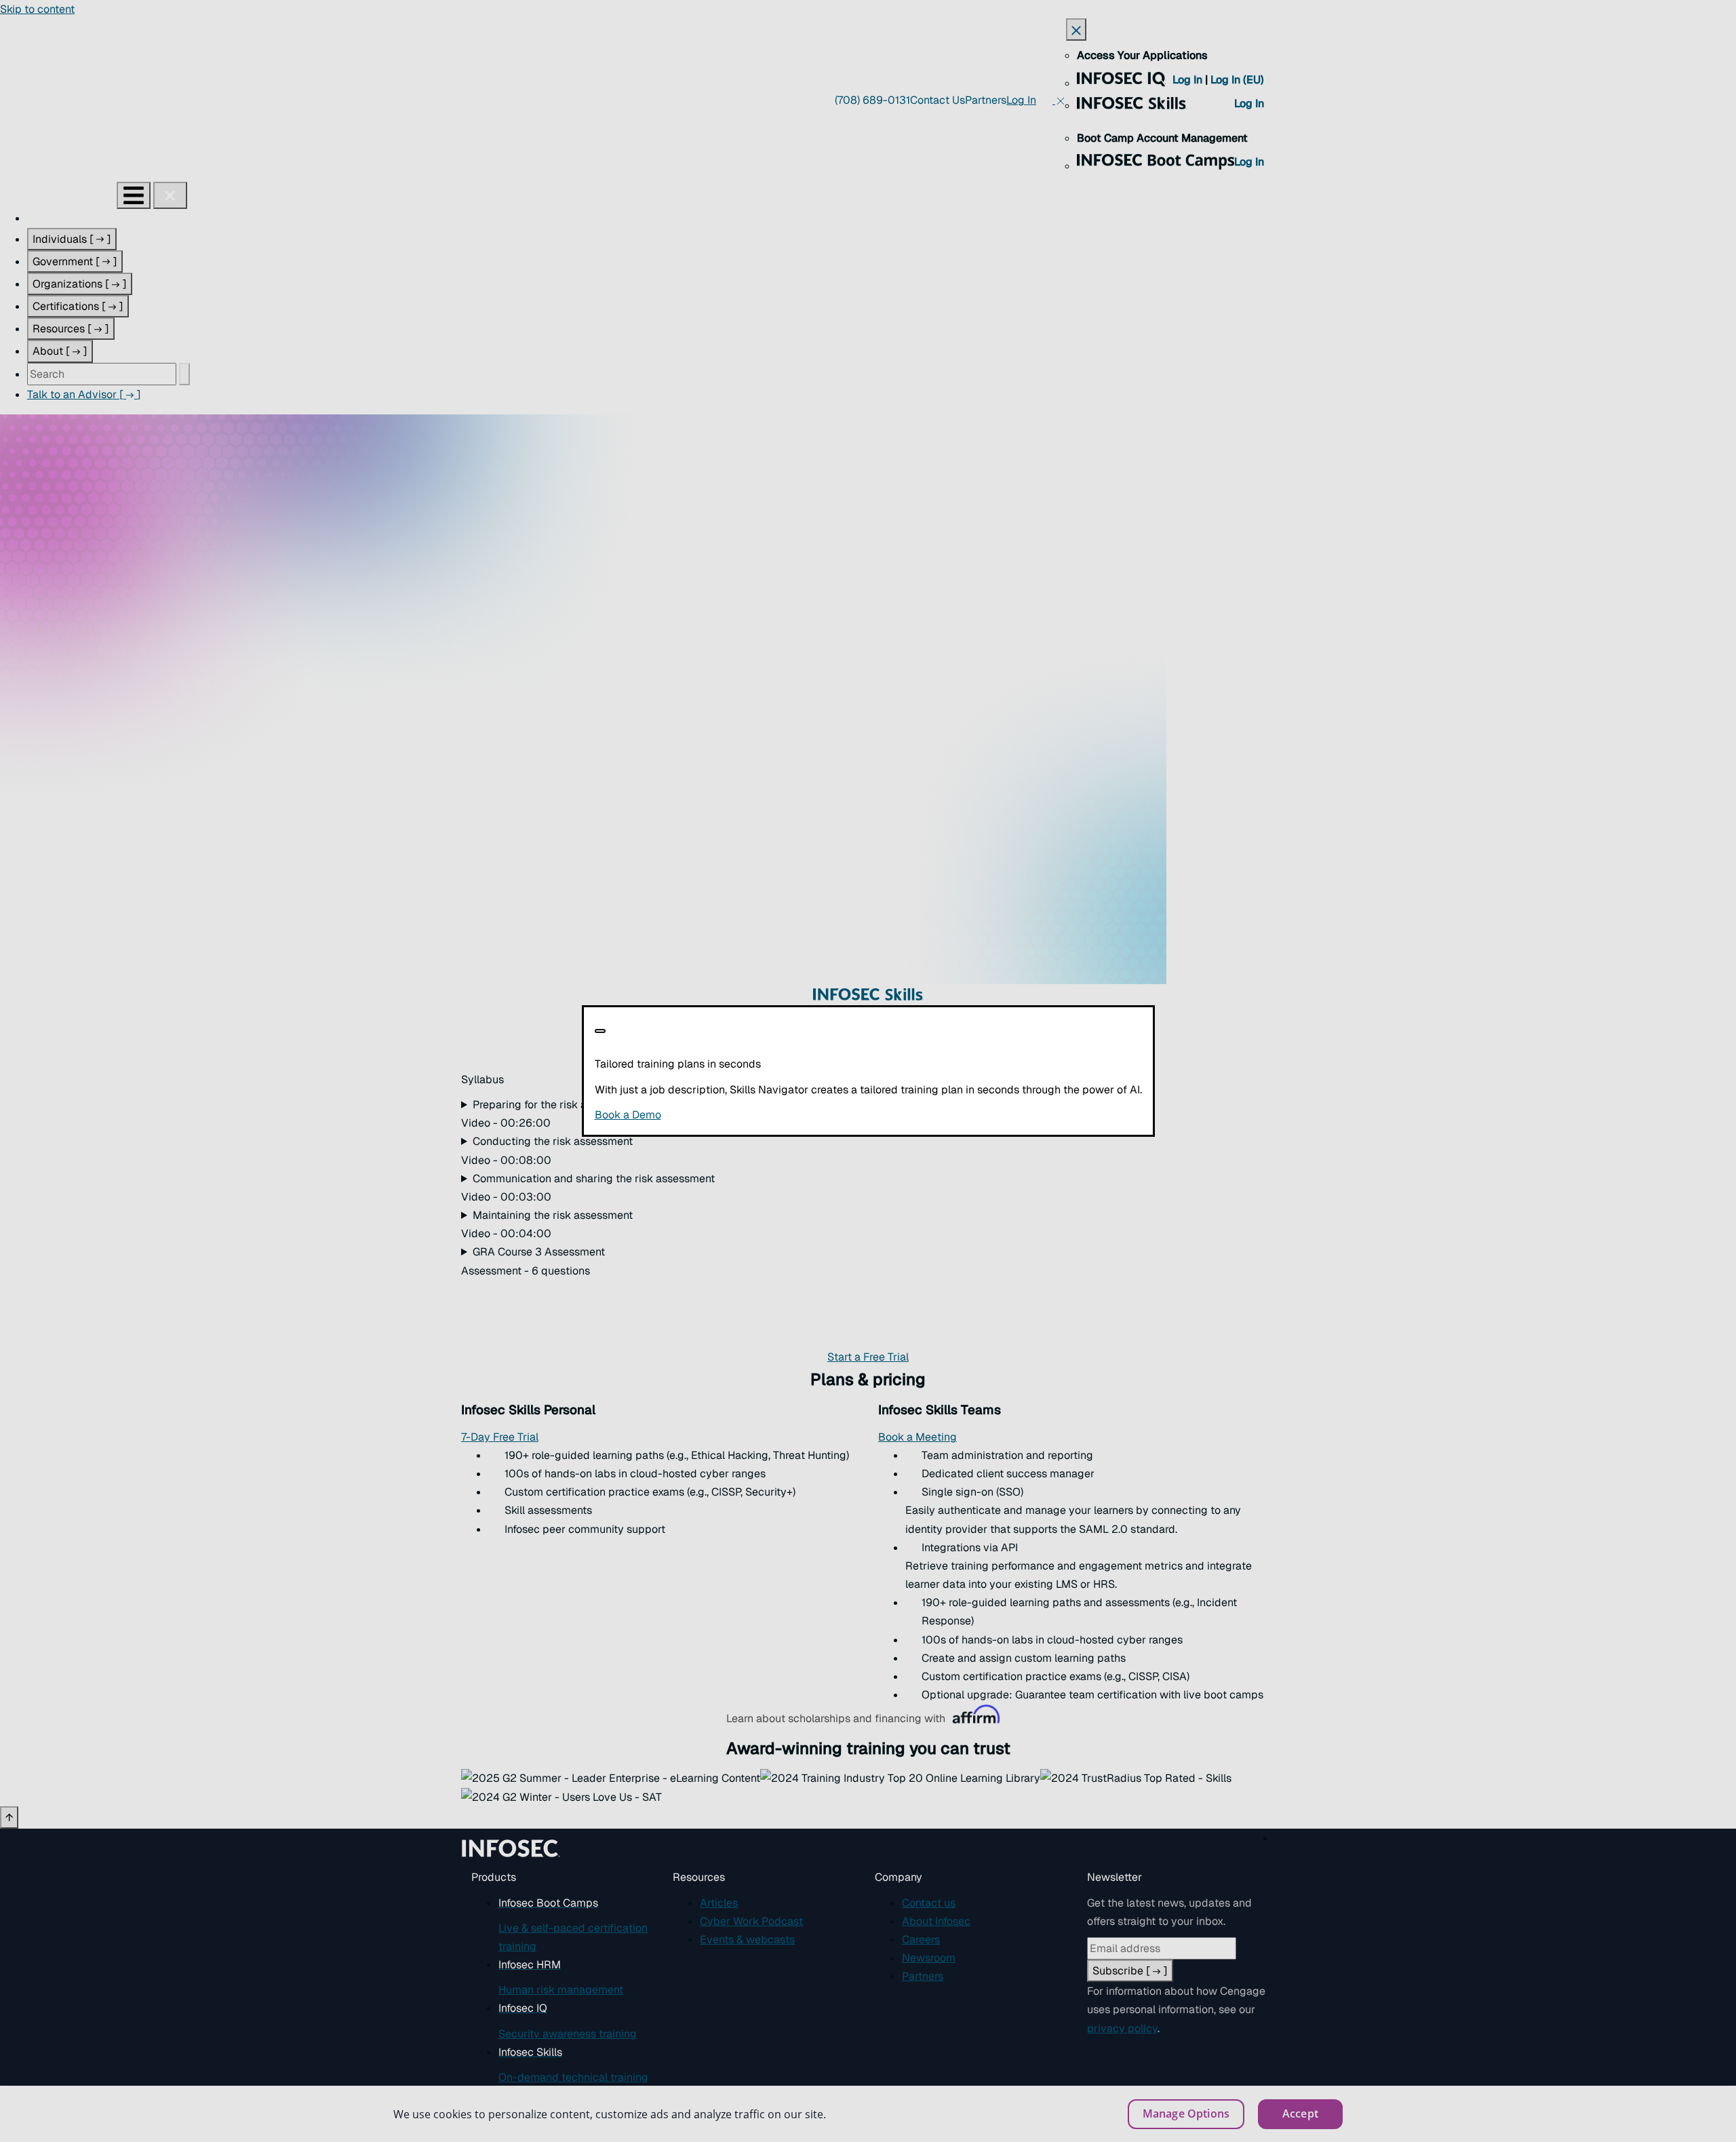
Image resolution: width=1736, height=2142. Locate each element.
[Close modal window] (600, 1031)
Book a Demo (711, 1115)
